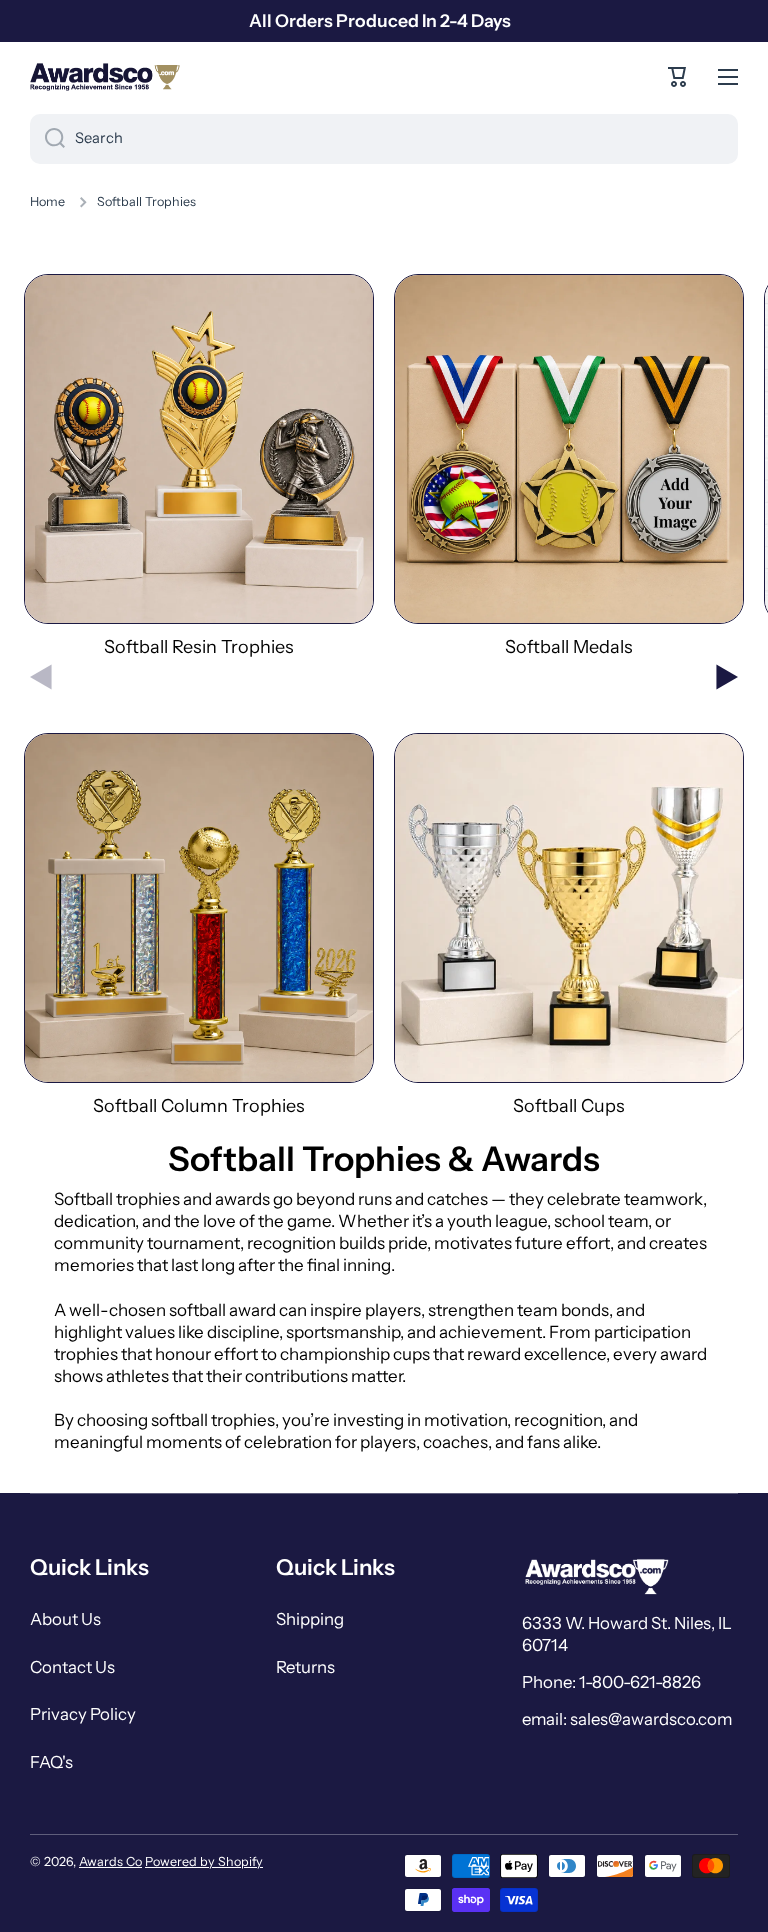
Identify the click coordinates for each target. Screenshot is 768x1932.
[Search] (47, 139)
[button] (678, 77)
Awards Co (110, 1861)
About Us (65, 1619)
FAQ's (51, 1762)
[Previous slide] (41, 677)
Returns (305, 1667)
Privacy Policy (83, 1714)
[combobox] (384, 139)
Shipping (310, 1619)
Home (47, 201)
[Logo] (105, 77)
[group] (199, 466)
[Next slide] (727, 677)
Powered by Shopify (204, 1861)
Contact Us (72, 1667)
